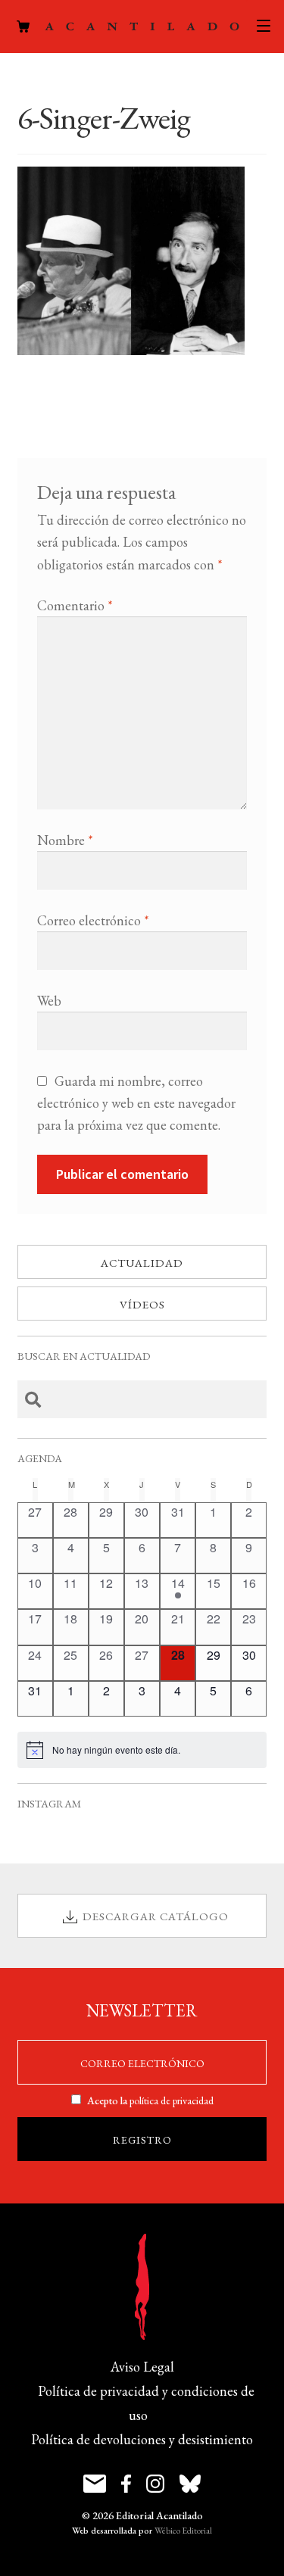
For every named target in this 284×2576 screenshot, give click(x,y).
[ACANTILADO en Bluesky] (190, 2484)
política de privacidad (172, 2100)
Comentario (75, 605)
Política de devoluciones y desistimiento (142, 2439)
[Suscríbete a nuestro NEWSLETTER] (95, 2484)
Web (49, 1001)
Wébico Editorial (183, 2531)
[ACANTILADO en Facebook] (126, 2484)
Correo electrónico (93, 920)
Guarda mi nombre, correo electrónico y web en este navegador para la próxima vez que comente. (136, 1103)
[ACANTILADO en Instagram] (155, 2484)
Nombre (65, 840)
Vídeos (142, 1304)
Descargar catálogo (156, 1916)
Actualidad (142, 1263)
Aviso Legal (142, 2367)
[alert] (142, 1750)
